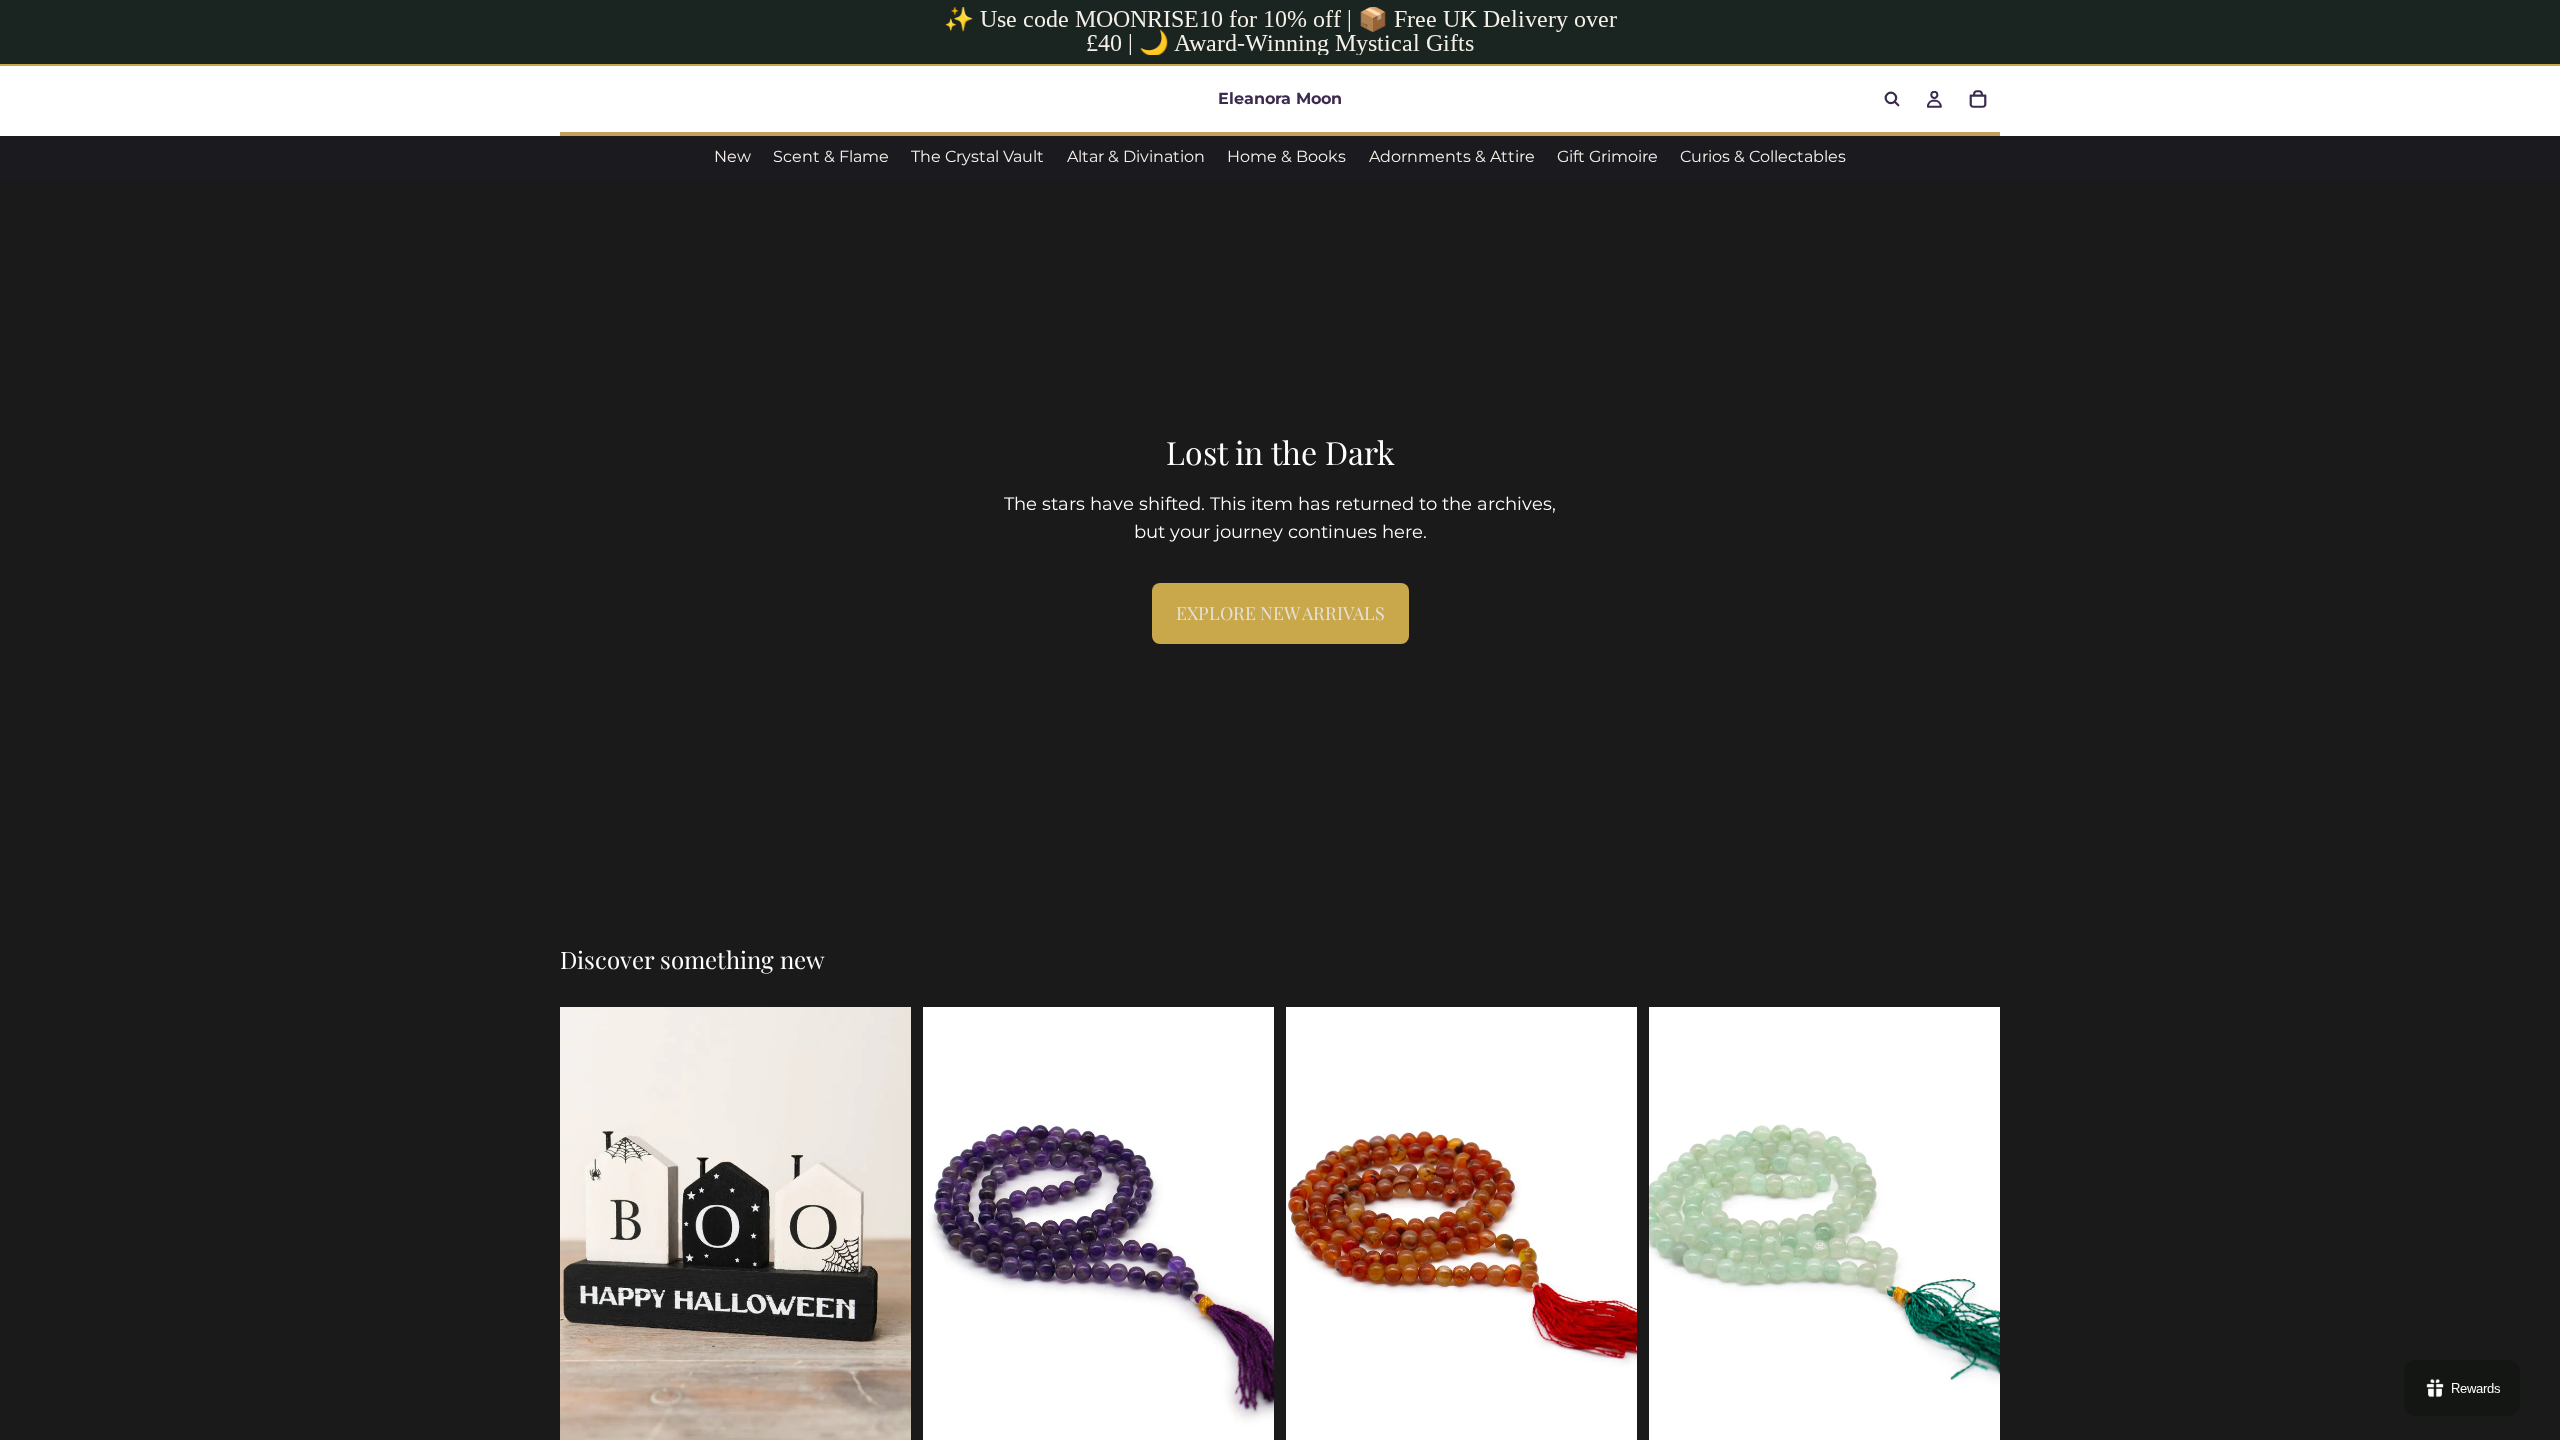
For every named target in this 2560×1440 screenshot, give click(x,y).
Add (897, 1415)
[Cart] (1978, 99)
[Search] (1892, 99)
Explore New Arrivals (1280, 613)
